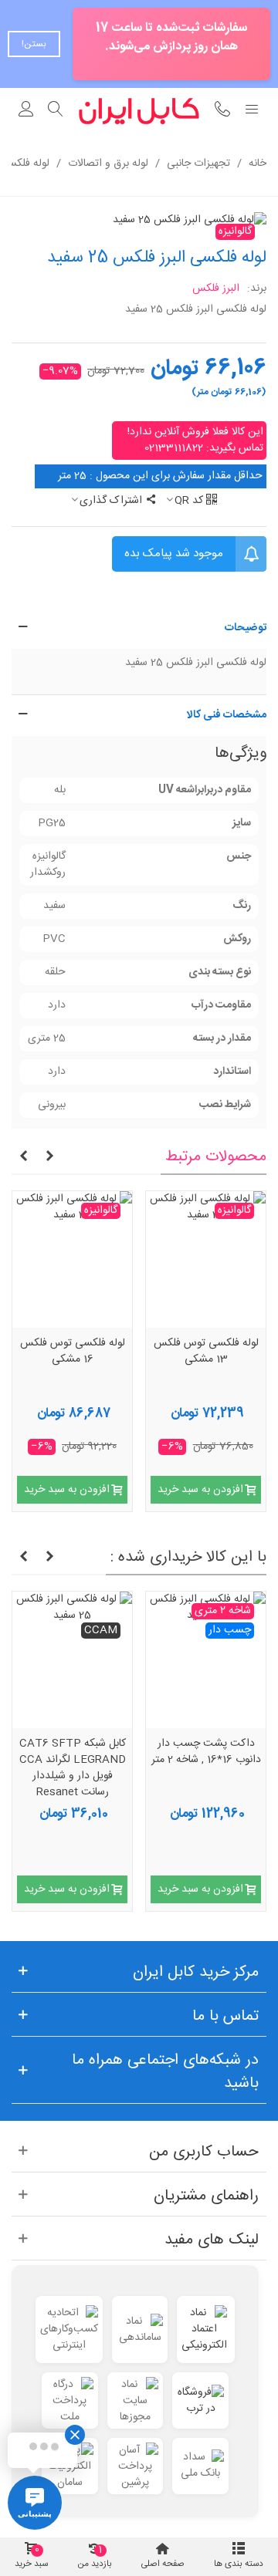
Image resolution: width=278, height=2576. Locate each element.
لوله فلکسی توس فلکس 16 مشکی (73, 1352)
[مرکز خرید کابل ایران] (139, 111)
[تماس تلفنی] (222, 111)
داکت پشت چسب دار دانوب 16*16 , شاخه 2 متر (206, 1752)
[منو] (252, 111)
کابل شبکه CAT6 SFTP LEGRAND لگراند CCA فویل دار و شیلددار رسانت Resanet (73, 1768)
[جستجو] (56, 111)
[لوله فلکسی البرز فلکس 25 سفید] (190, 221)
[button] (139, 628)
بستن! (34, 44)
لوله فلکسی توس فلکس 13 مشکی (206, 1352)
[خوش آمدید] (26, 111)
